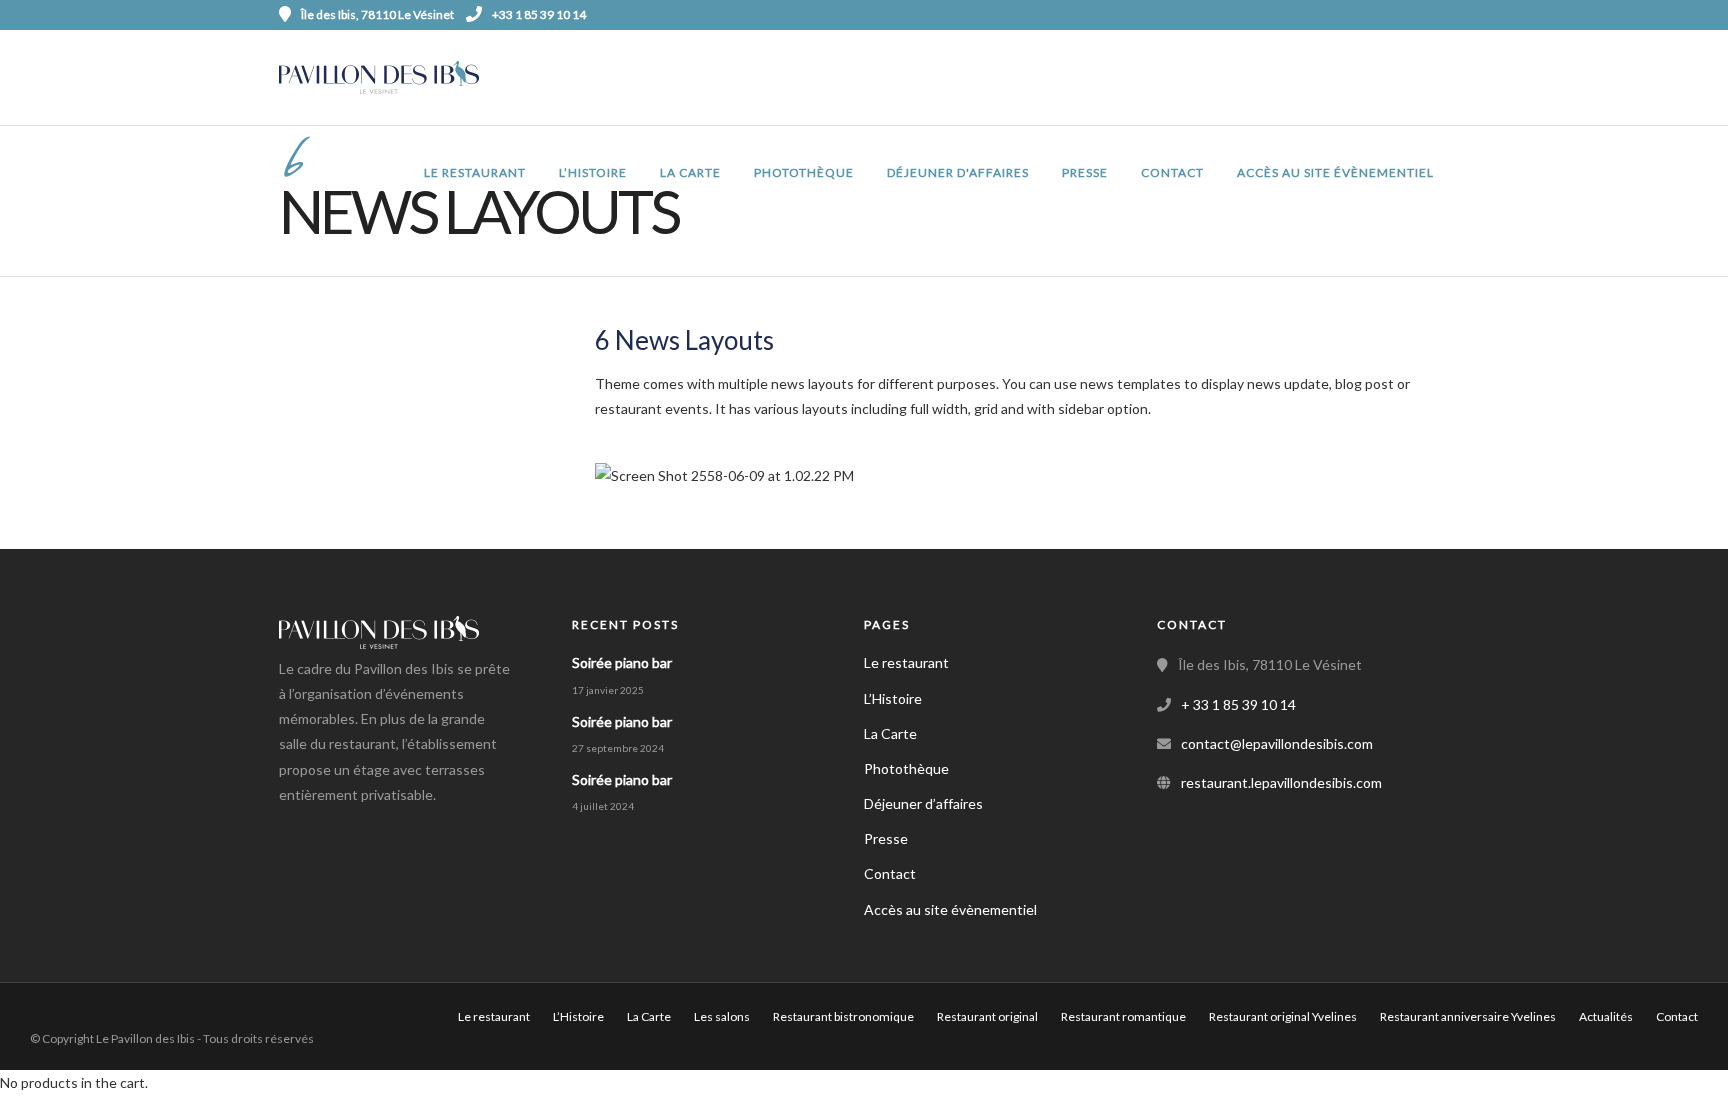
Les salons (722, 1016)
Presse (1085, 172)
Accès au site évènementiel (1335, 172)
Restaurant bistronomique (843, 1016)
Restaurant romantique (1123, 1016)
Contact (1172, 172)
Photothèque (804, 172)
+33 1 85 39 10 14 (539, 14)
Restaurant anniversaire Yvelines (1468, 1016)
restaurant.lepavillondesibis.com (1281, 782)
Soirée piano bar (622, 662)
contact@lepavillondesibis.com (1277, 743)
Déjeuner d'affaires (958, 172)
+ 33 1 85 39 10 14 (1238, 704)
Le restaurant (475, 172)
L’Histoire (593, 172)
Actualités (1606, 1016)
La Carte (690, 172)
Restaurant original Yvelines (1283, 1016)
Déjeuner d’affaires (923, 803)
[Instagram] (1442, 15)
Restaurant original (987, 1016)
